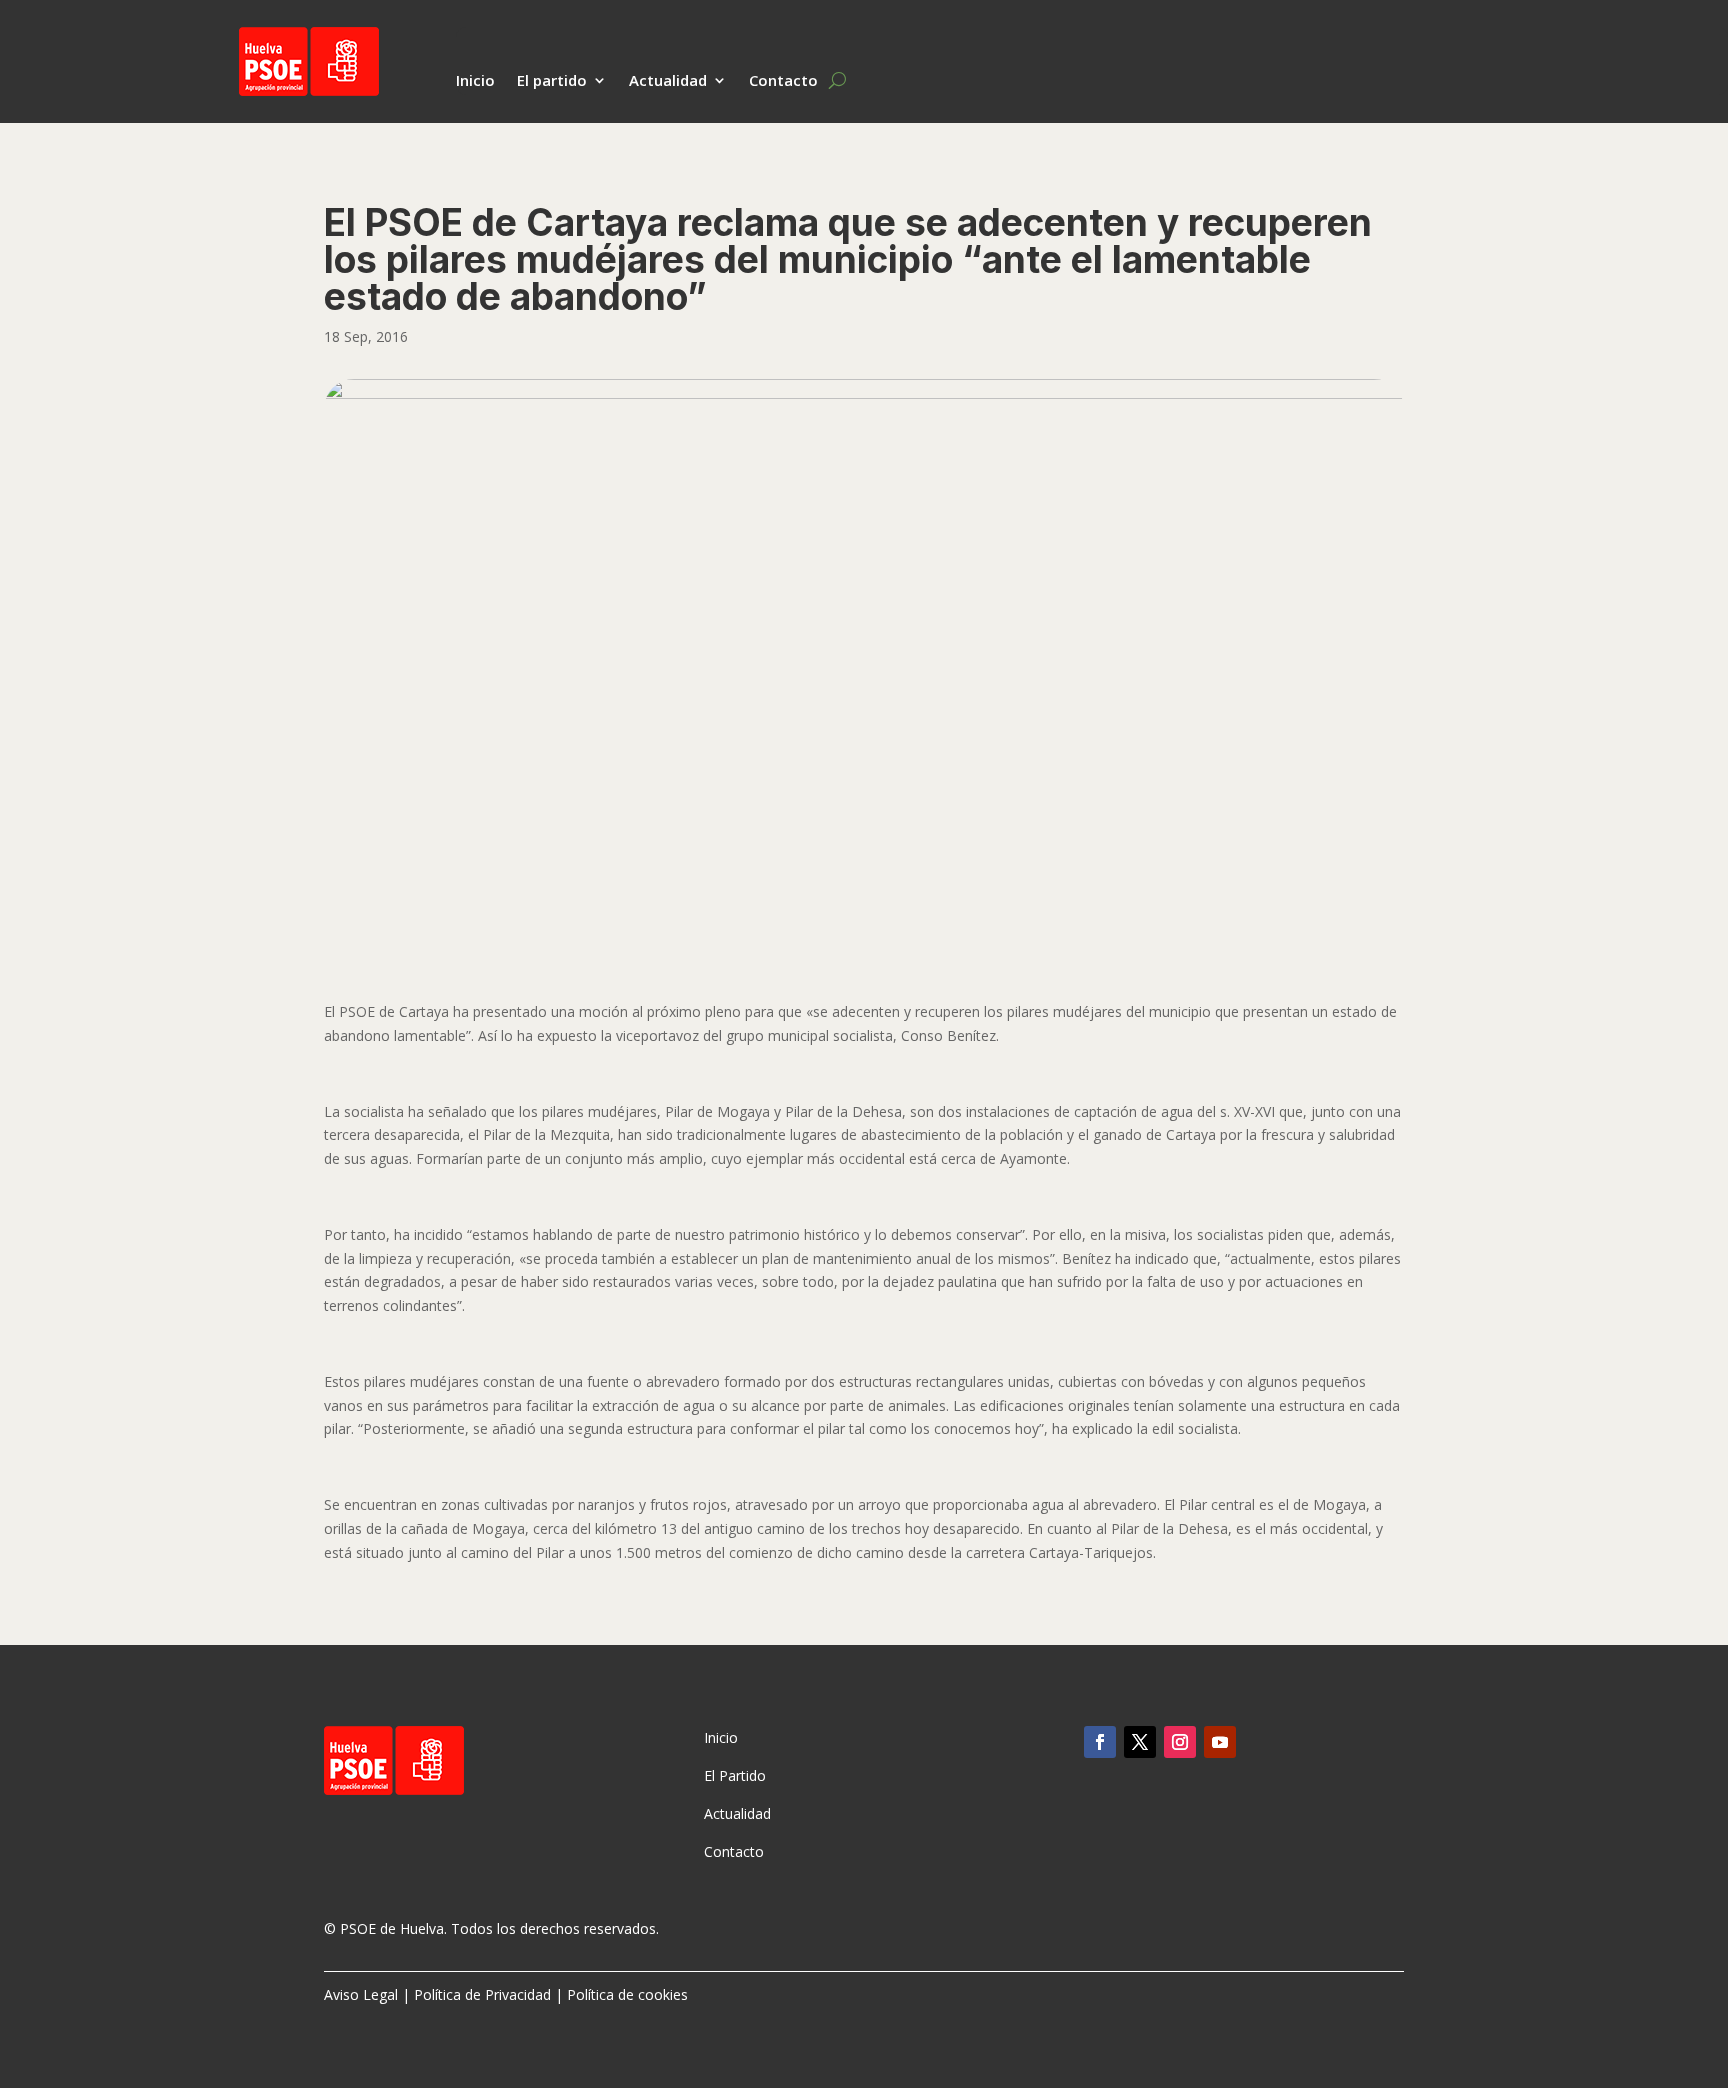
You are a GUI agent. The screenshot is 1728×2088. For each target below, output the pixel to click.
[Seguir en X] (1140, 1742)
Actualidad (668, 81)
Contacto (783, 81)
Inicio (475, 81)
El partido (552, 81)
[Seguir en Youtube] (1220, 1742)
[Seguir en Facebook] (1100, 1742)
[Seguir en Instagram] (1180, 1742)
